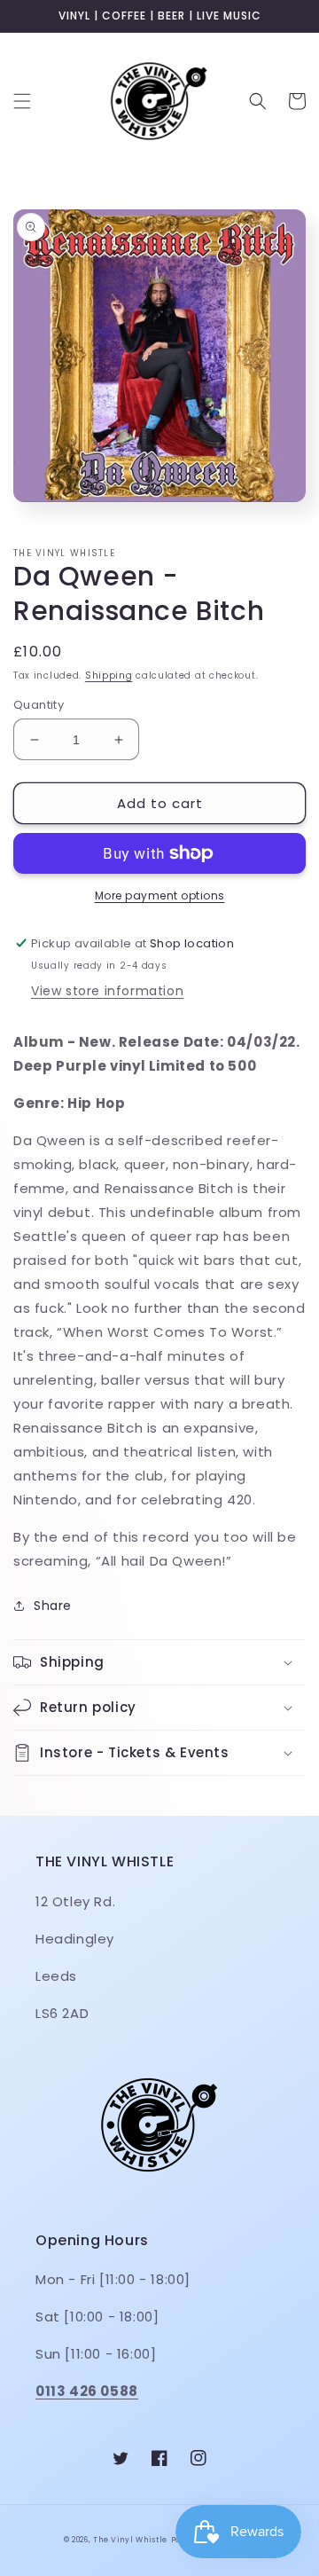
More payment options (160, 895)
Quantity (39, 705)
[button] (22, 101)
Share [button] (53, 1606)
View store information (107, 991)
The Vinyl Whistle (130, 2540)
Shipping (109, 675)
